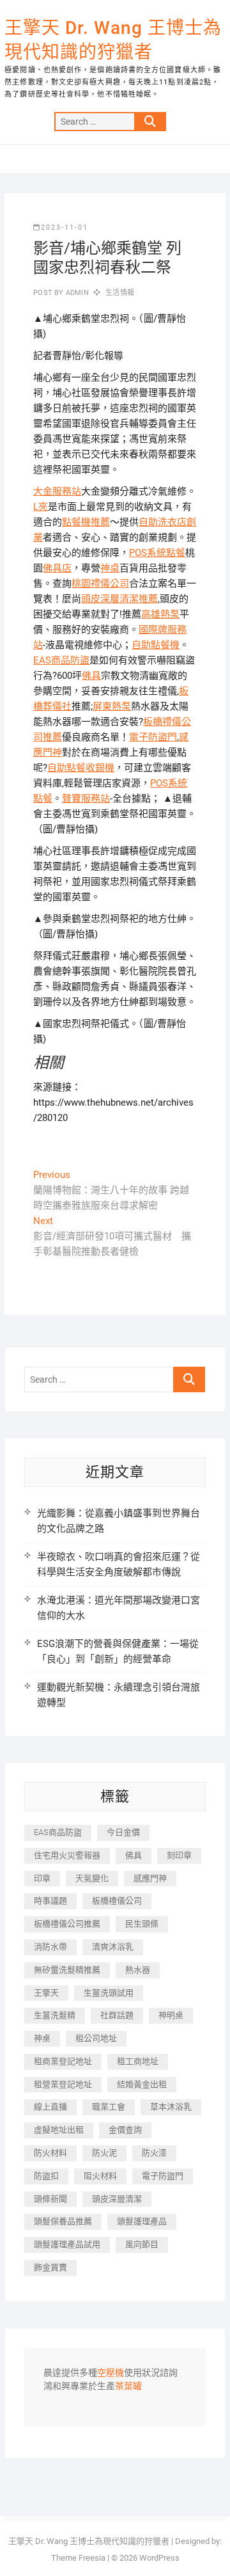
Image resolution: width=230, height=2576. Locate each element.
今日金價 (123, 1832)
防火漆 (154, 2153)
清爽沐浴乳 (113, 1947)
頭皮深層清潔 (117, 2199)
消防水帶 (50, 1947)
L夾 (41, 507)
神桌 (110, 568)
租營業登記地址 (63, 2084)
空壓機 (111, 2373)
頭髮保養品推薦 (63, 2221)
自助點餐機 (156, 645)
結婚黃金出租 (142, 2084)
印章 (42, 1878)
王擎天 (46, 1993)
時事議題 (50, 1901)
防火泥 (104, 2153)
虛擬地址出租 (59, 2130)
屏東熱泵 (112, 706)
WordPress (159, 2558)
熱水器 (138, 1970)
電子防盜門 (153, 737)
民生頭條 (142, 1924)
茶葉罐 (128, 2387)
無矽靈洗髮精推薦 (67, 1970)
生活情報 (120, 293)
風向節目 (142, 2244)
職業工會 (109, 2107)
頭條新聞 (50, 2199)
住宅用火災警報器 (67, 1855)
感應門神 (150, 1878)
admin (76, 293)
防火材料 (50, 2153)
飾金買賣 (50, 2267)
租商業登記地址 (63, 2061)
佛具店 (57, 568)
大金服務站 (57, 491)
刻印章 (179, 1855)
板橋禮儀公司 (117, 1901)
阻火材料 (100, 2176)
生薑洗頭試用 (109, 1993)
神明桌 (171, 2015)
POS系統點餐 (157, 553)
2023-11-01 (65, 227)
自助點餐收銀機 (81, 768)
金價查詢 (125, 2130)
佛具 (91, 676)
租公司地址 (96, 2038)
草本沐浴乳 (171, 2107)
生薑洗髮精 (55, 2015)
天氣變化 (92, 1878)
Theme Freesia (78, 2558)
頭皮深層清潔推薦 (119, 599)
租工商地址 (138, 2061)
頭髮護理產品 (142, 2221)
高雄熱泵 (160, 614)
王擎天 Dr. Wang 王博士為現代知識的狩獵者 (113, 40)
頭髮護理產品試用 (67, 2244)
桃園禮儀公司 (100, 584)
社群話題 (117, 2015)
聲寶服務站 (86, 799)
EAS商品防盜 (61, 660)
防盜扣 (46, 2176)
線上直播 (50, 2107)
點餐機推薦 (86, 522)
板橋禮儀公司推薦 (67, 1924)
